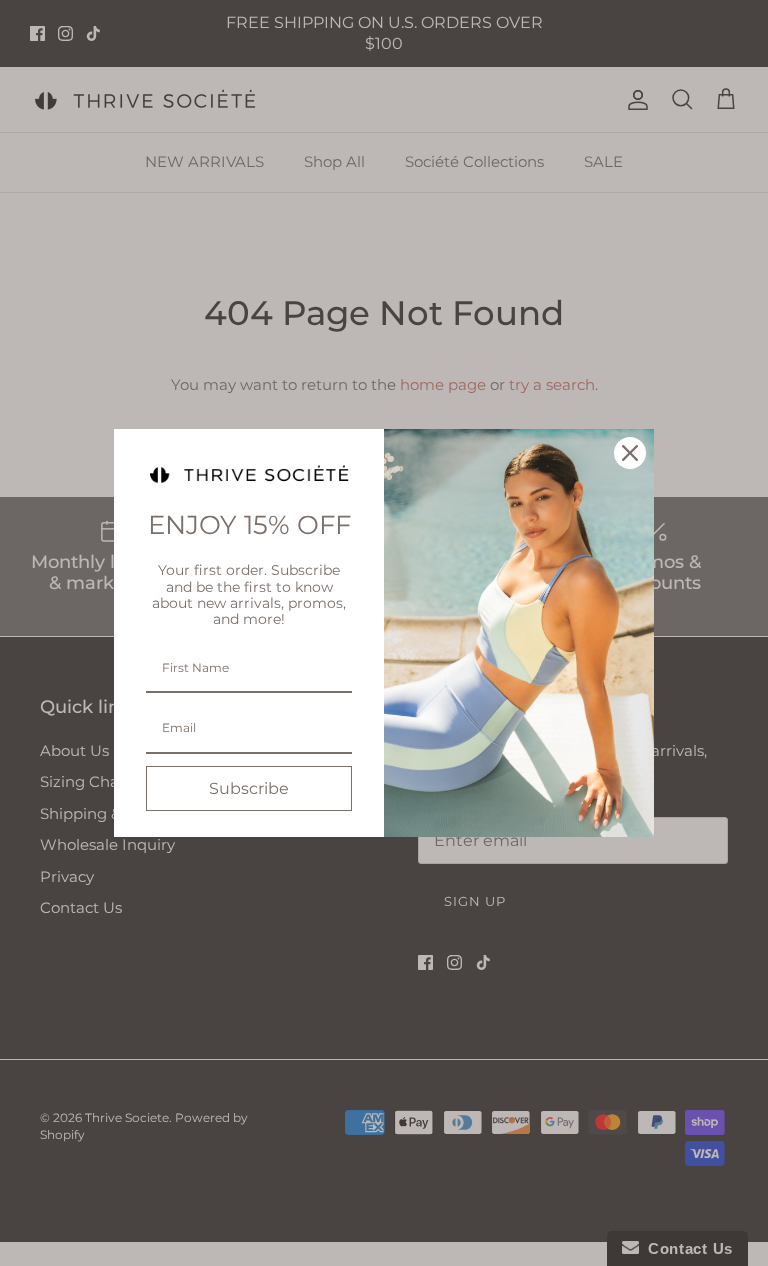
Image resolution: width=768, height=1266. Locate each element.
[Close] (630, 453)
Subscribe (249, 788)
